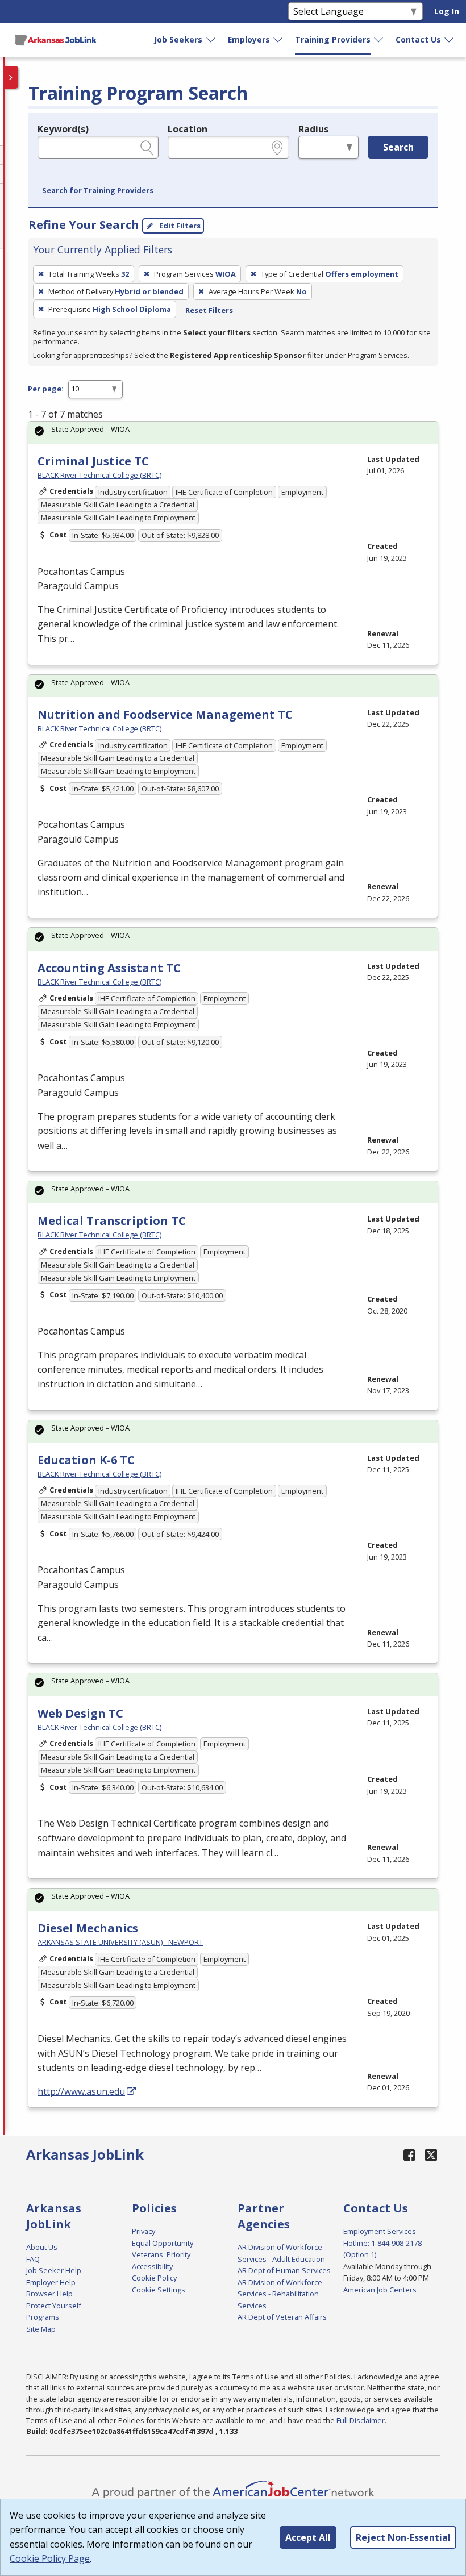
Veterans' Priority (161, 2254)
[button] (98, 191)
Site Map (41, 2329)
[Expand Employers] (278, 40)
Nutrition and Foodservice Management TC (165, 714)
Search (398, 147)
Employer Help (51, 2282)
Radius (313, 129)
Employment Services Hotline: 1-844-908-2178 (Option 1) (382, 2243)
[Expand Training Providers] (379, 40)
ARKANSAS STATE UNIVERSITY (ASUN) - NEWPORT (120, 1942)
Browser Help (49, 2294)
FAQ (33, 2259)
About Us (42, 2247)
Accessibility (152, 2266)
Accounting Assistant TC (109, 968)
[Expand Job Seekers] (211, 40)
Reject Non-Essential (403, 2537)
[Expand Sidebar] (11, 77)
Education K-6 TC (86, 1460)
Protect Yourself (54, 2306)
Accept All (308, 2537)
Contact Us (418, 39)
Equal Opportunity (163, 2243)
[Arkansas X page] (432, 2155)
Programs (43, 2317)
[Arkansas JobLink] (56, 40)
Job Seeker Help (54, 2270)
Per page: (46, 389)
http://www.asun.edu (81, 2091)
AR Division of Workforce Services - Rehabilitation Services (280, 2294)
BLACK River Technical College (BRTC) (99, 475)
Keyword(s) (63, 129)
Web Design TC (80, 1713)
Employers (249, 39)
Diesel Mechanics (88, 1928)
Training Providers (333, 39)
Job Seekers (178, 39)
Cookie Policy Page (50, 2558)
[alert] (233, 433)
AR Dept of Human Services (284, 2270)
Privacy (143, 2231)
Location (188, 129)
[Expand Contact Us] (450, 40)
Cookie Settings (159, 2290)
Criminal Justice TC (93, 461)
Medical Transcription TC (112, 1221)
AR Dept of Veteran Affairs (282, 2317)
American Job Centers (380, 2290)
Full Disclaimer (361, 2420)
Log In (447, 11)
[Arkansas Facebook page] (410, 2155)
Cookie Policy (154, 2278)
